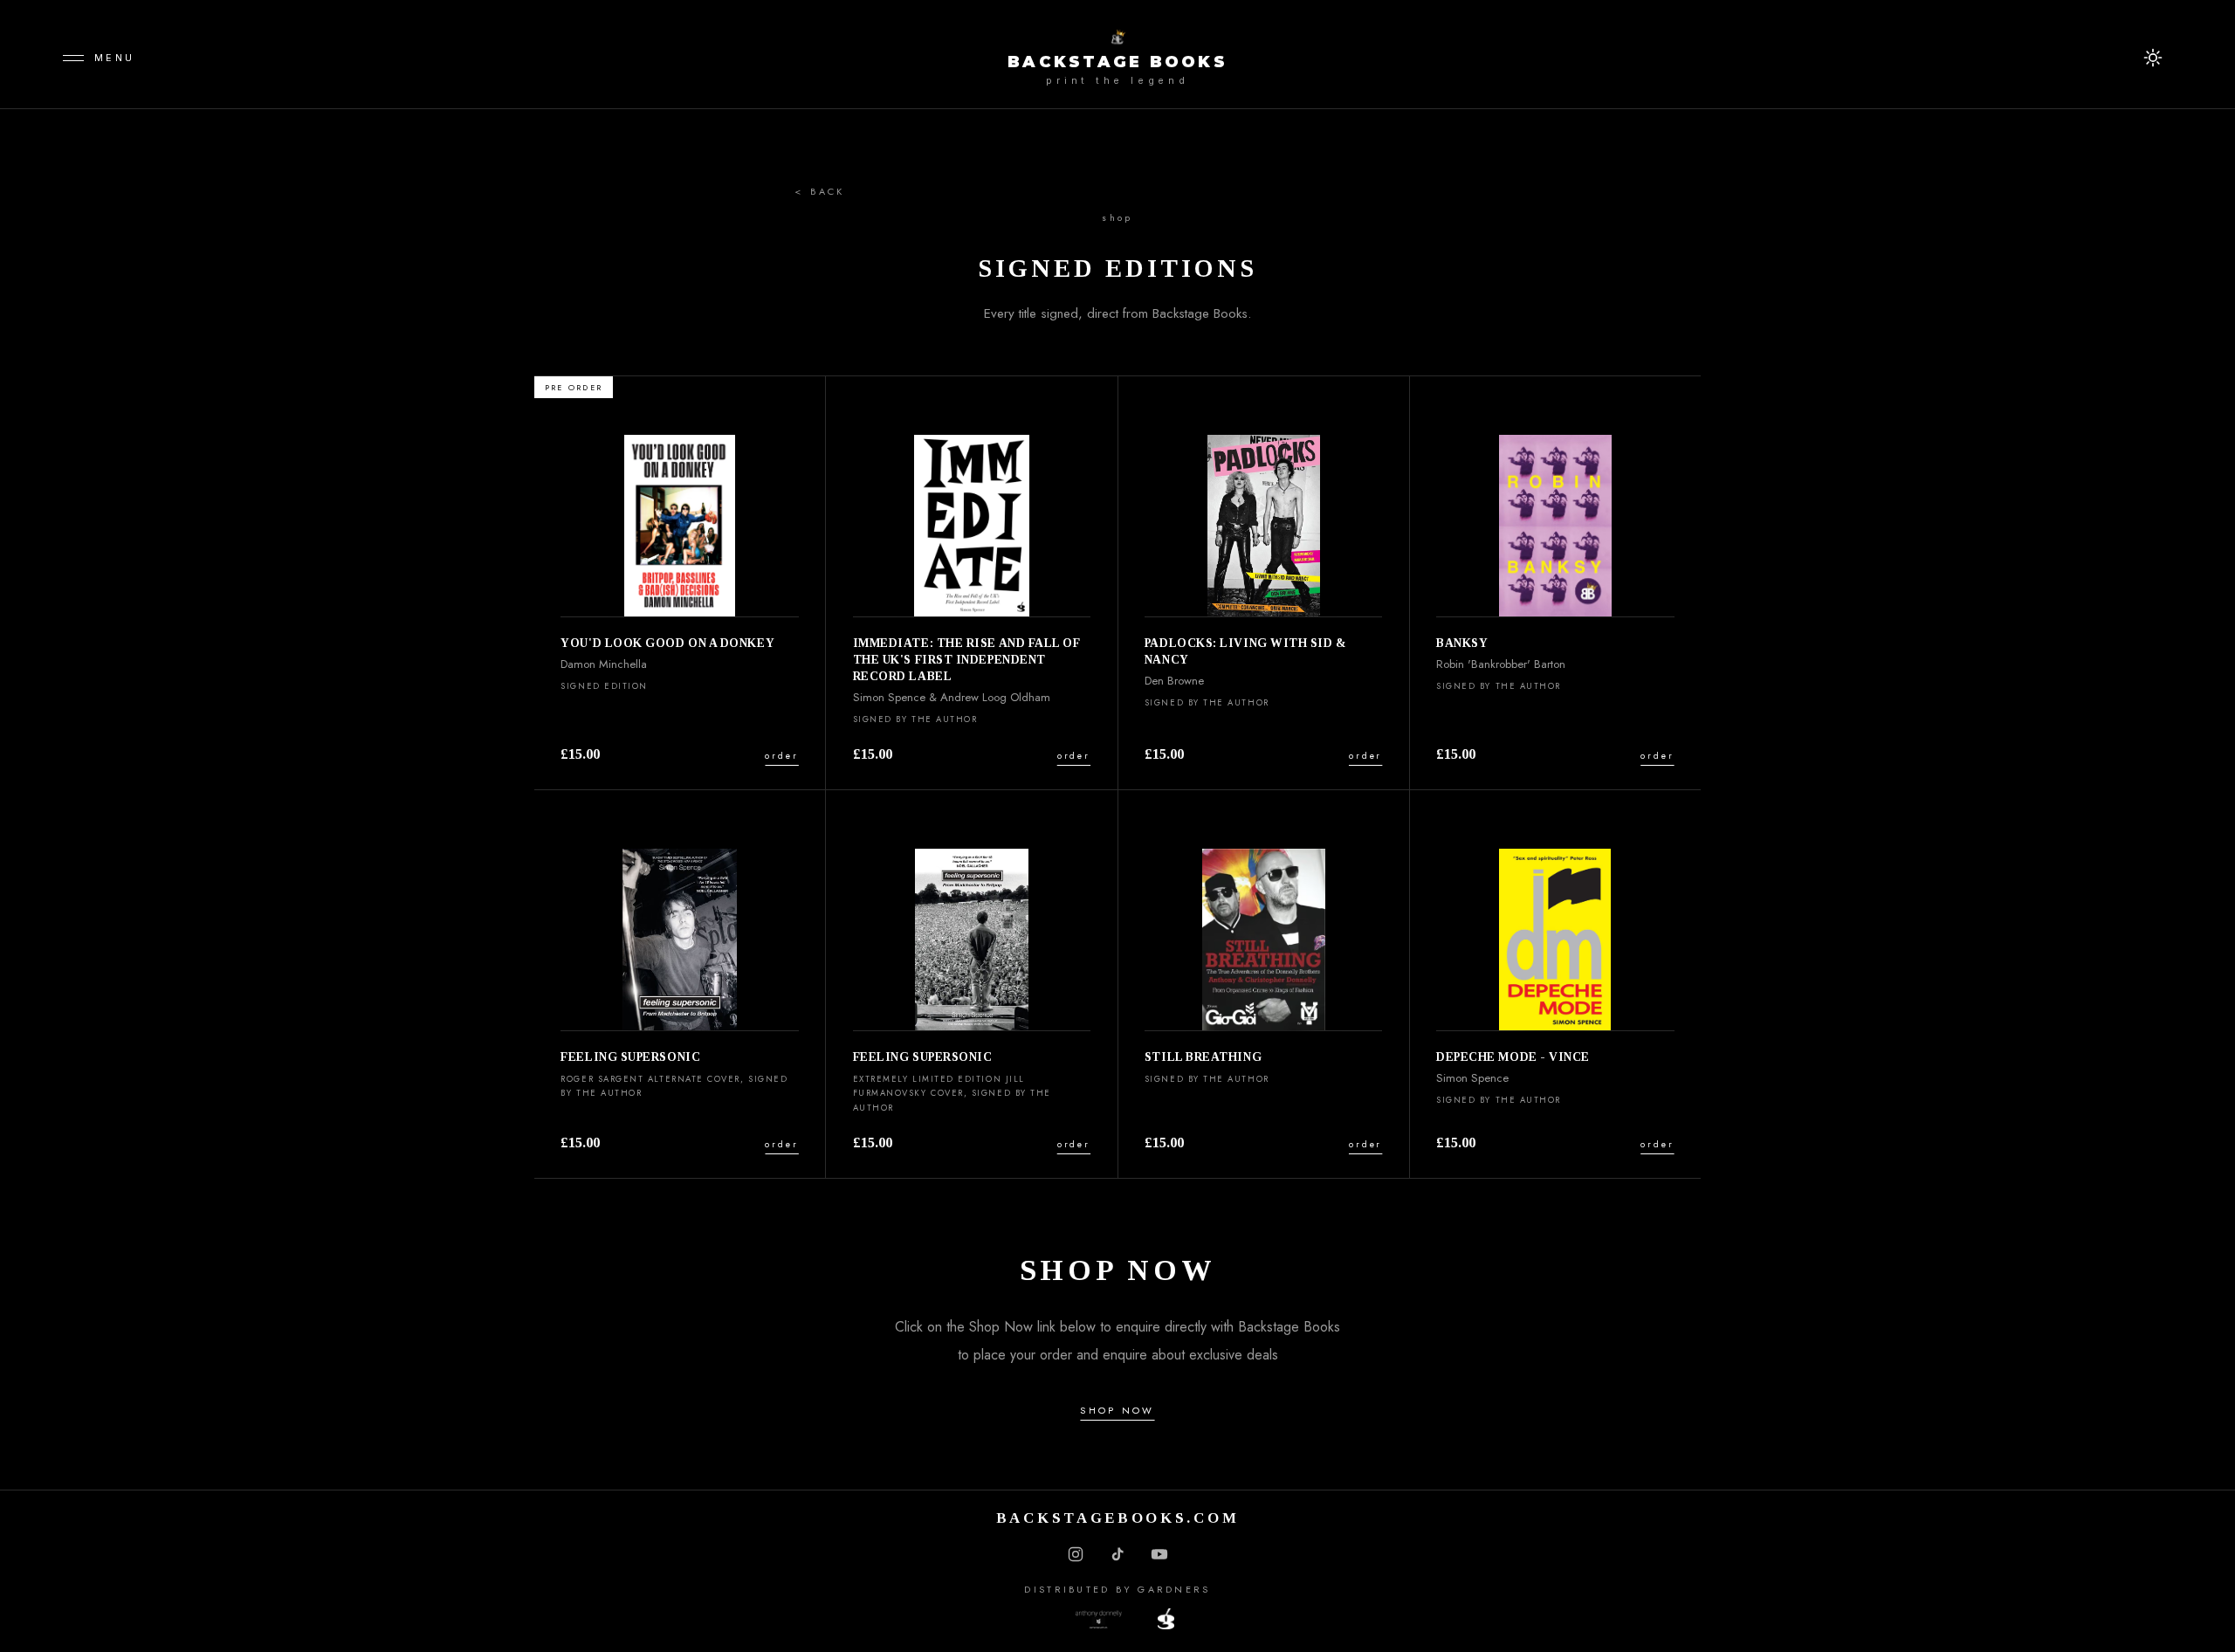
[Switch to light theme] (2153, 58)
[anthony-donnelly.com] (1118, 1619)
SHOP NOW (1117, 1410)
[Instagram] (1076, 1554)
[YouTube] (1159, 1554)
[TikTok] (1117, 1554)
